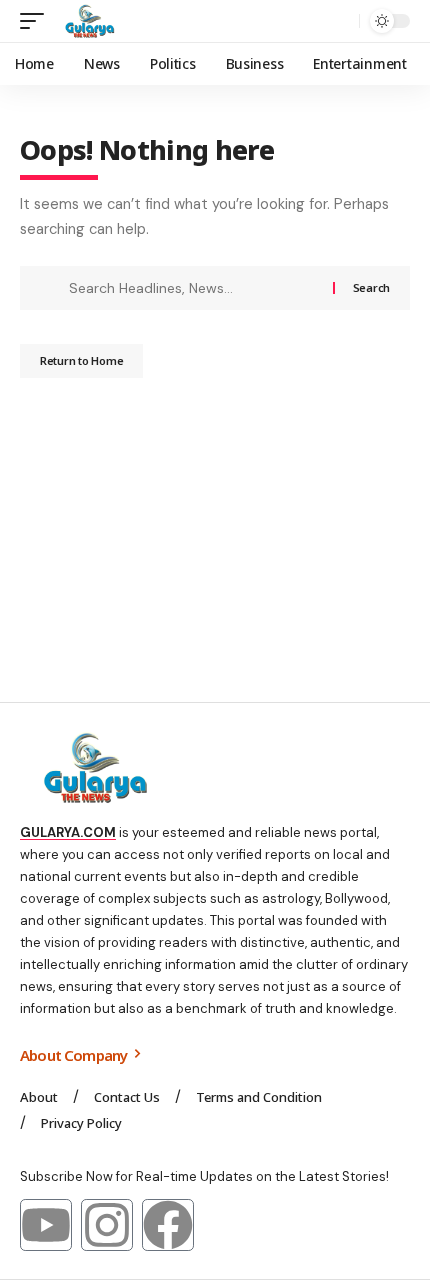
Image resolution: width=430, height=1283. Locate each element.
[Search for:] (193, 288)
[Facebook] (168, 1225)
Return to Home (81, 360)
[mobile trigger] (37, 21)
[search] (339, 21)
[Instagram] (107, 1225)
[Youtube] (46, 1225)
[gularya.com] (86, 21)
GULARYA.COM (68, 832)
